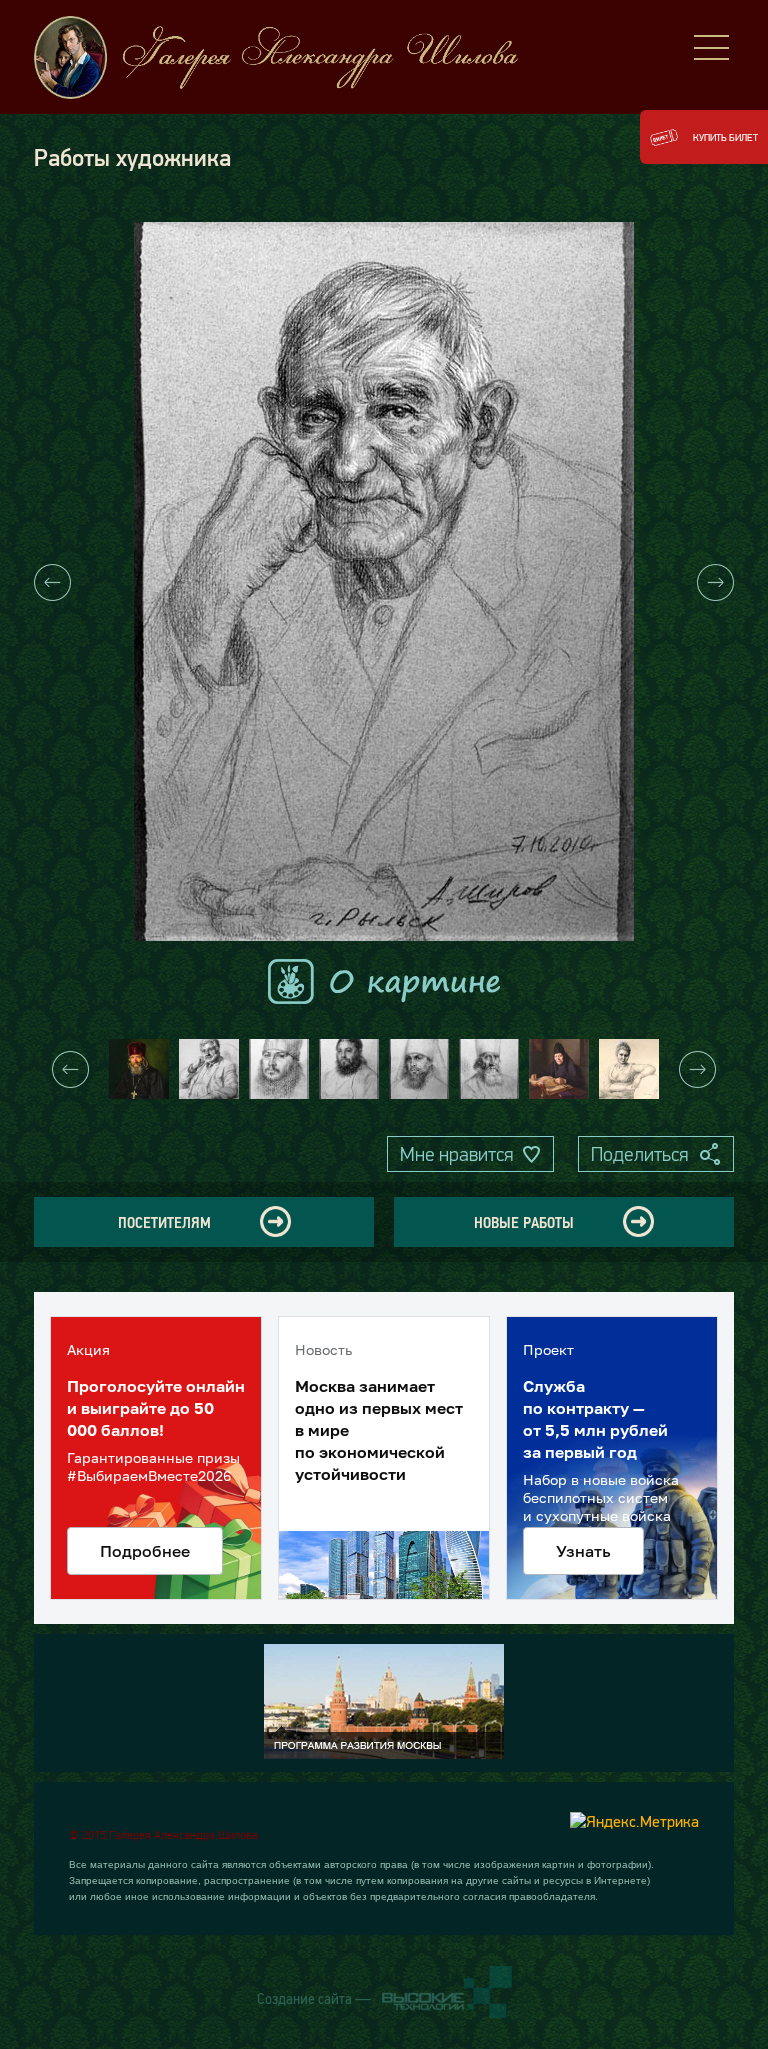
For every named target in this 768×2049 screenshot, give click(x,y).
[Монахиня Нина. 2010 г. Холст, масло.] (559, 1069)
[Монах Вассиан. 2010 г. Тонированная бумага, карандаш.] (419, 1069)
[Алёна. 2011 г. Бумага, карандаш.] (629, 1069)
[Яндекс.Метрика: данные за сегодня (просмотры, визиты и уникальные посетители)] (634, 1821)
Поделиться (639, 1154)
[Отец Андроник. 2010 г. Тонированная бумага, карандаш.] (349, 1069)
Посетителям (164, 1222)
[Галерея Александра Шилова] (294, 57)
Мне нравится (456, 1154)
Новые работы (524, 1222)
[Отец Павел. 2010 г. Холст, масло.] (139, 1069)
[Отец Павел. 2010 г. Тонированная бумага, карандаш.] (489, 1069)
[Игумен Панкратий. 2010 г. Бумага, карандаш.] (279, 1069)
